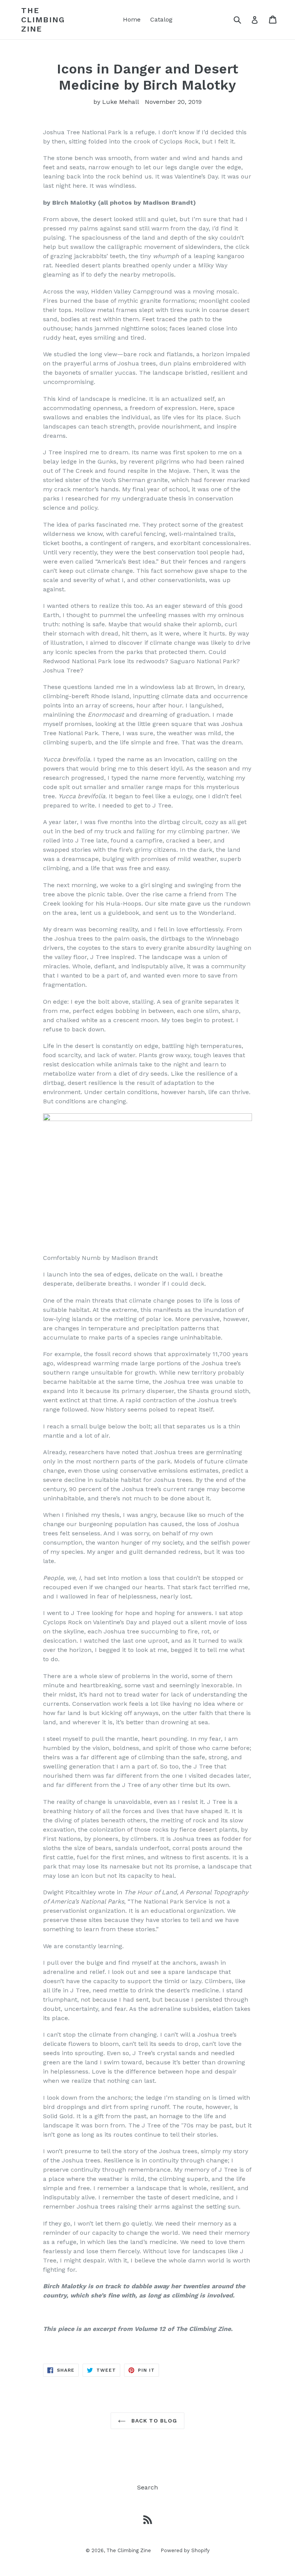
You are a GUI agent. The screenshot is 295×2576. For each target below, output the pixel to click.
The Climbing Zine (43, 20)
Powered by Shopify (185, 2550)
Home (132, 19)
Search (147, 2487)
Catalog (161, 19)
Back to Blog (153, 2421)
